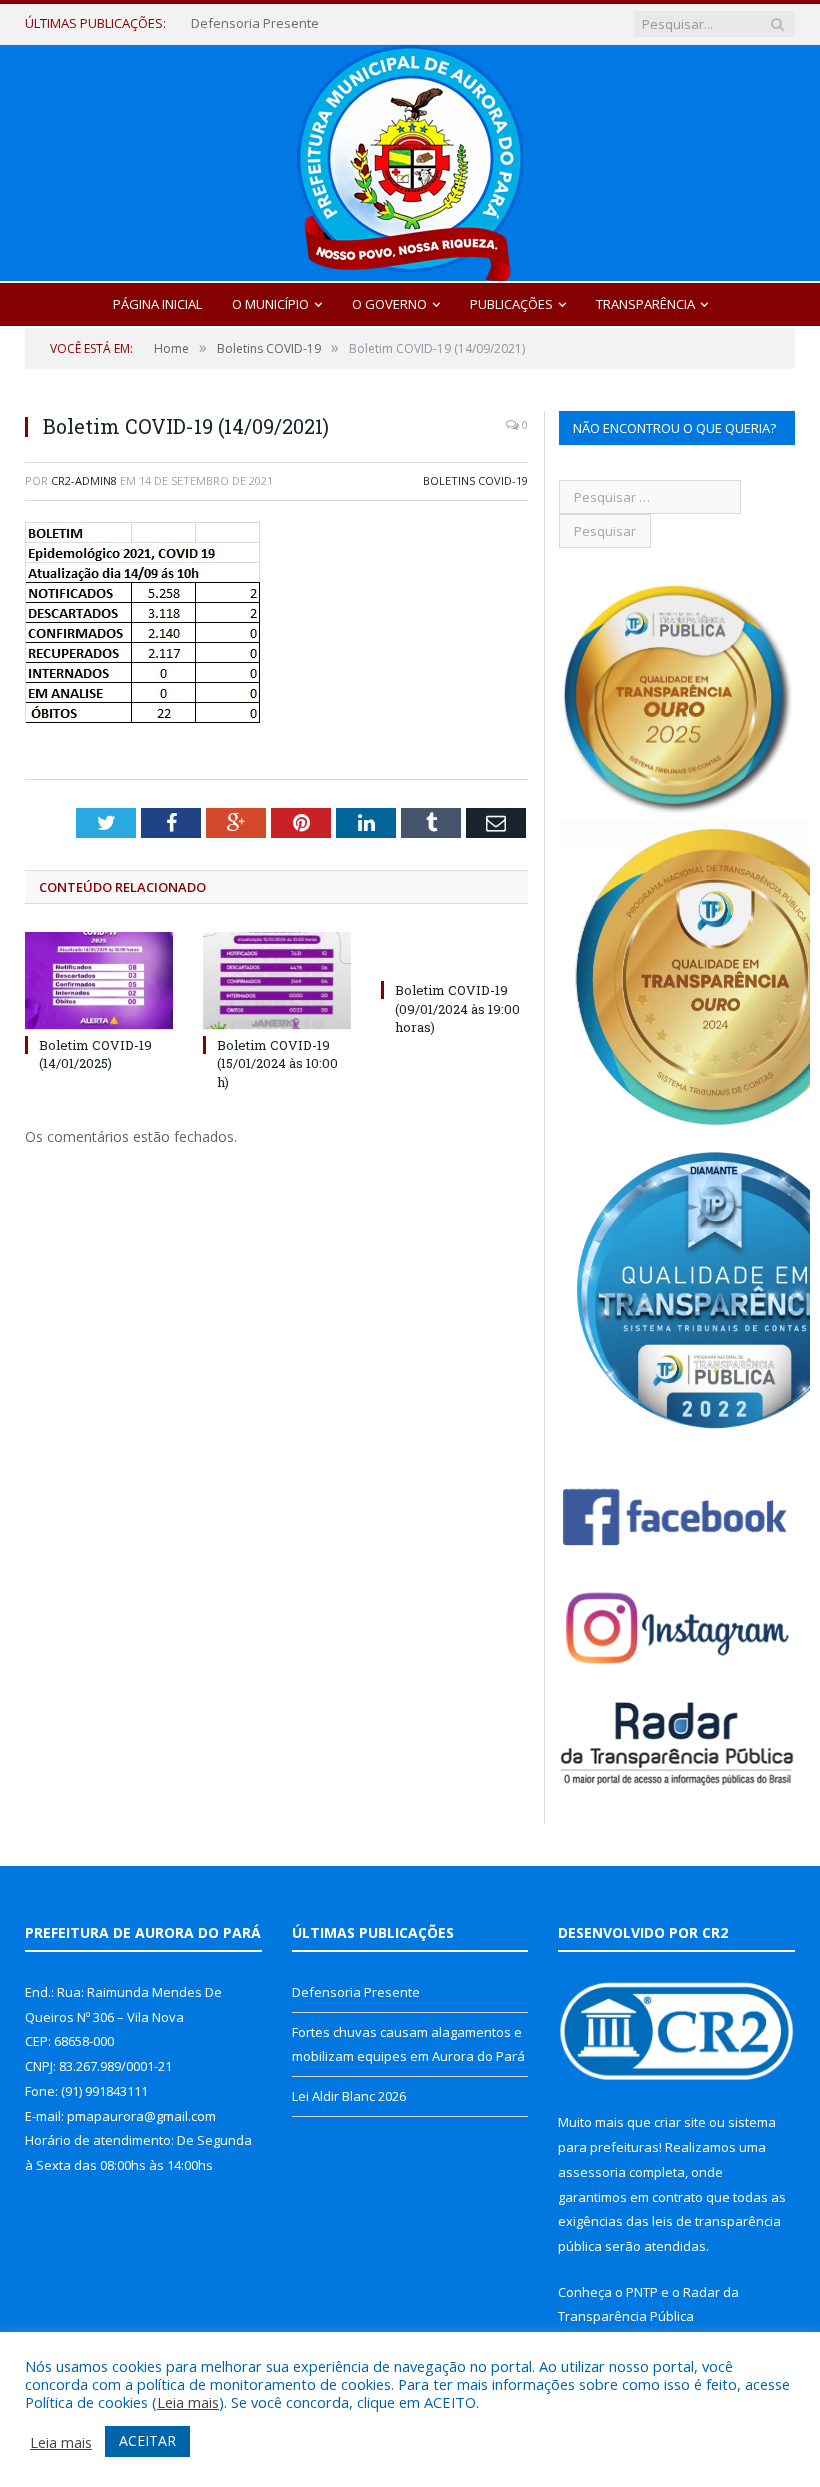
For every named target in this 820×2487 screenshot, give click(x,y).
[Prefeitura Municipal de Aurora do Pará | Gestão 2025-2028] (410, 158)
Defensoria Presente (356, 1992)
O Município (270, 304)
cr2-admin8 (84, 480)
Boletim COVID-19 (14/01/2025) (95, 1054)
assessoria (592, 2172)
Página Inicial (157, 304)
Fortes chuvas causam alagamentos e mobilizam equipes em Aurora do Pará (311, 23)
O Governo (389, 304)
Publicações (511, 304)
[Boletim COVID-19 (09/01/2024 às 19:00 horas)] (455, 953)
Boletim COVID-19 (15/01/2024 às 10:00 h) (277, 1063)
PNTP (642, 2292)
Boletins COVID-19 (475, 480)
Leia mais (188, 2402)
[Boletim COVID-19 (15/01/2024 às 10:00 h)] (277, 980)
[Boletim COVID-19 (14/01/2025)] (99, 980)
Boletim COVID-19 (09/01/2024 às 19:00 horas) (457, 1008)
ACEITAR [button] (147, 2440)
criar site (680, 2122)
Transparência (645, 304)
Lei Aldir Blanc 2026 (349, 2096)
